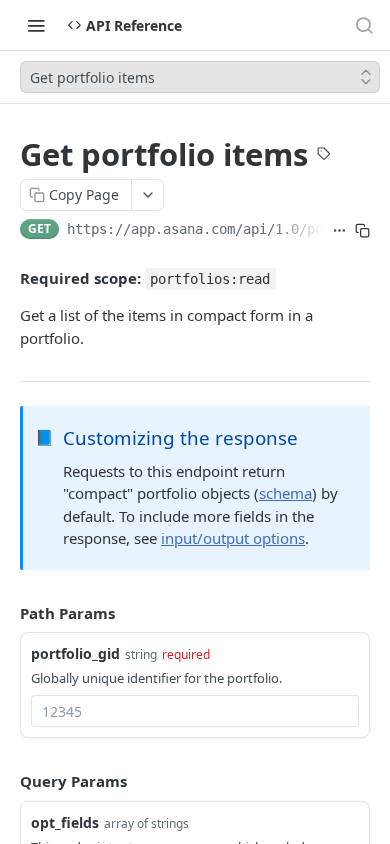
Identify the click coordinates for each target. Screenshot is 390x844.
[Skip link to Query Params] (6, 782)
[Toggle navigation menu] (36, 25)
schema (285, 493)
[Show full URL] (339, 231)
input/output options (233, 538)
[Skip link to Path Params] (6, 613)
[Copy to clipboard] (362, 231)
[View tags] (324, 156)
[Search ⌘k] (364, 25)
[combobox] (195, 711)
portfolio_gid (75, 653)
